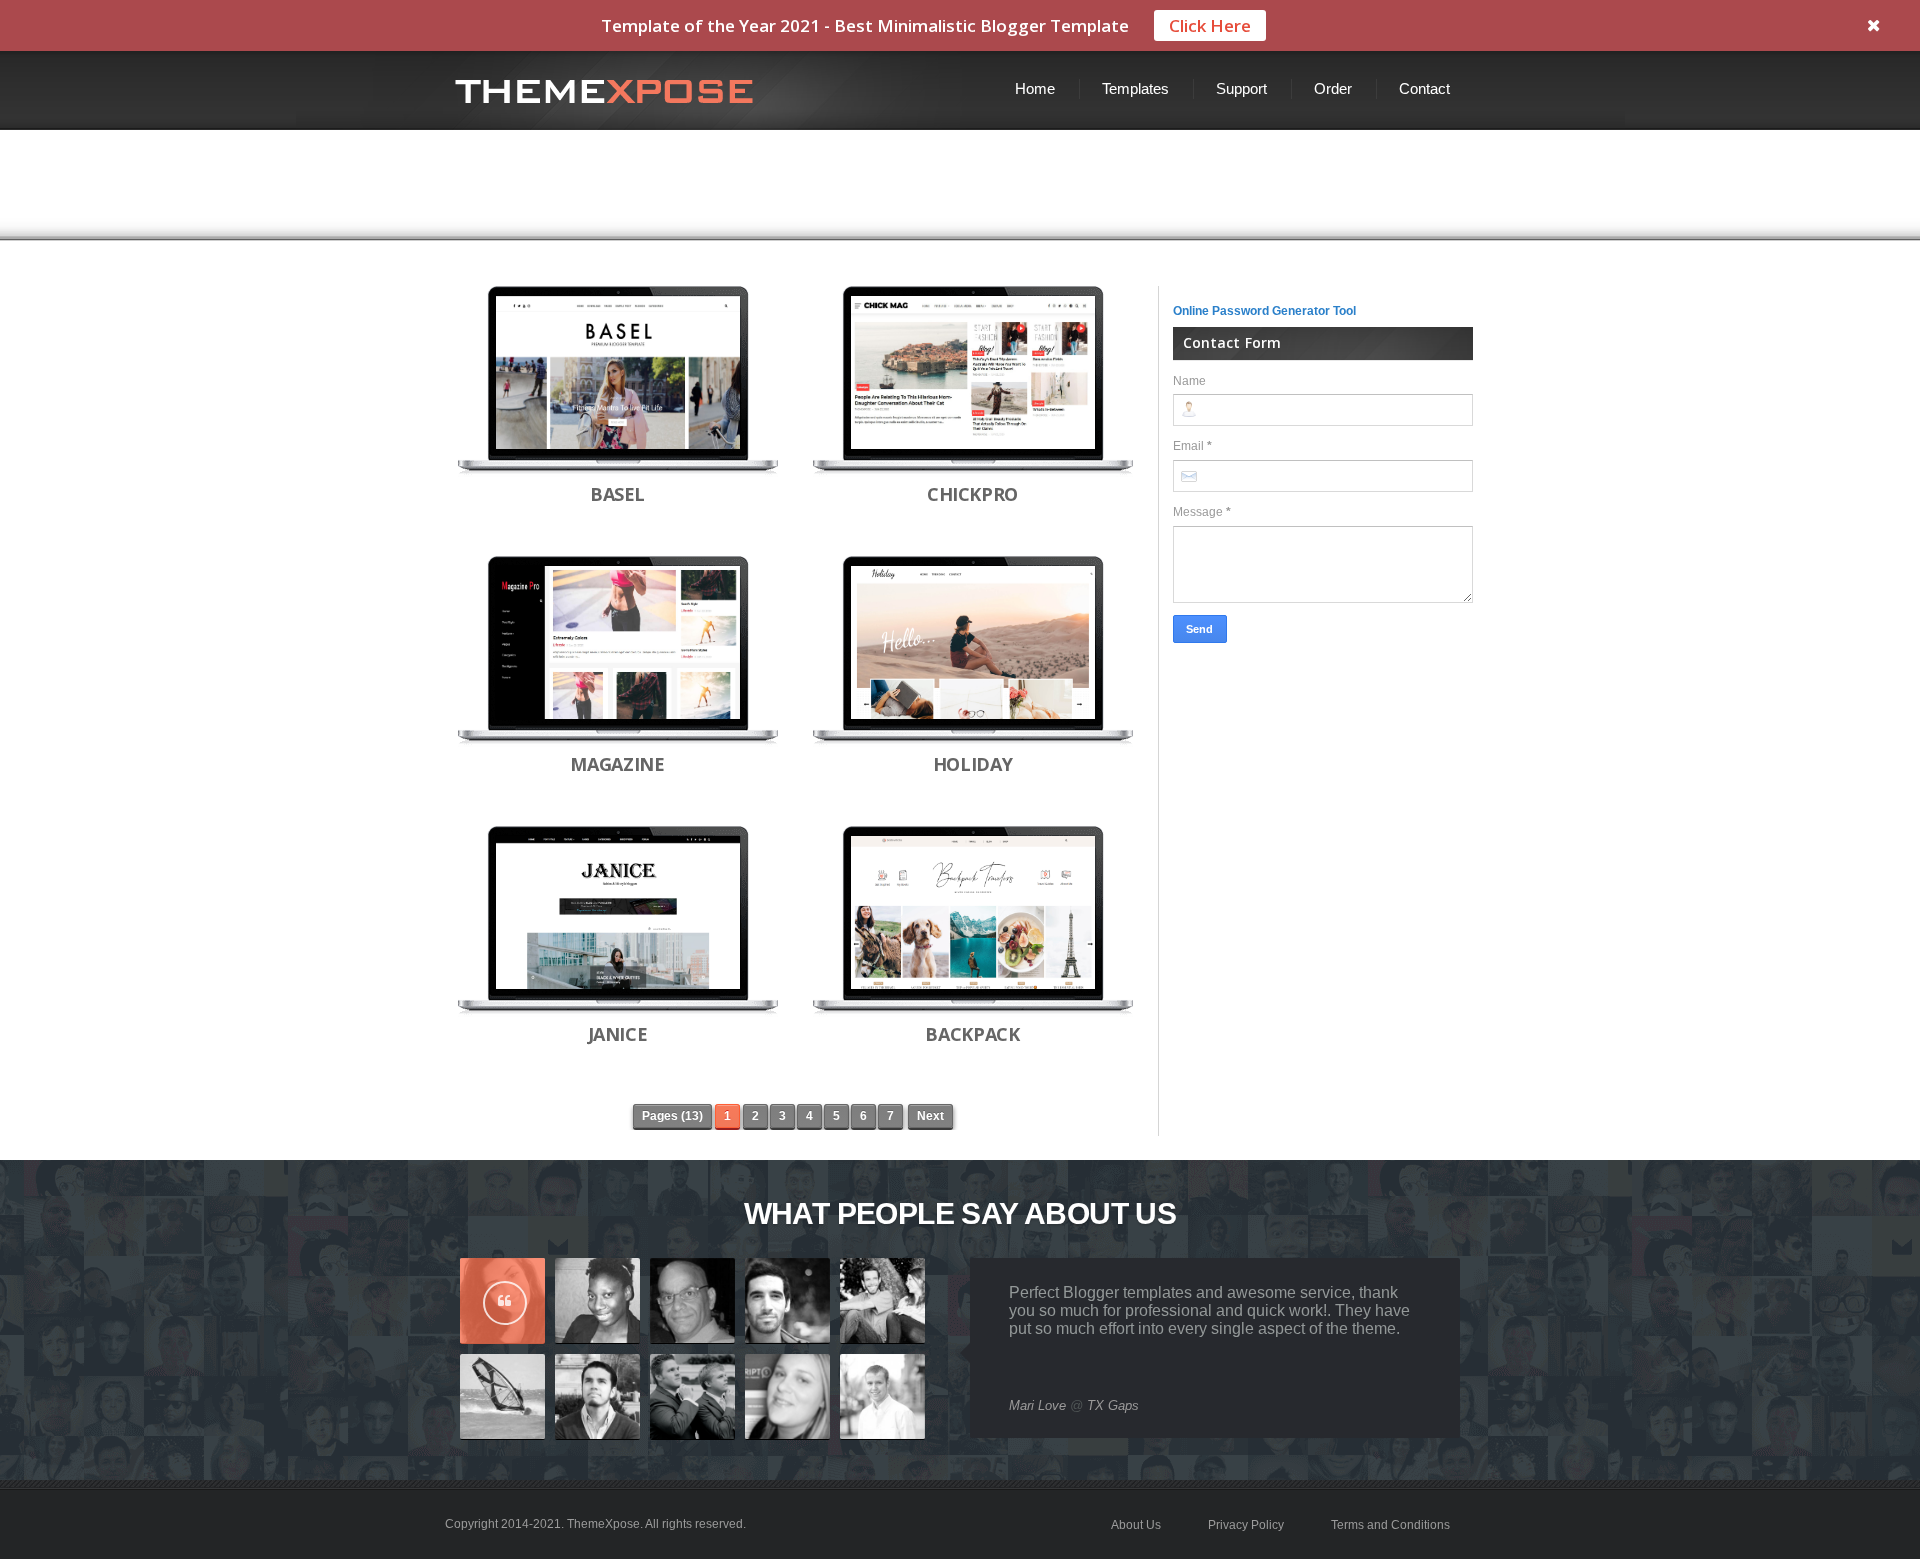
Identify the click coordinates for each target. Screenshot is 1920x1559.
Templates (1135, 88)
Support (1241, 88)
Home (1035, 88)
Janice (618, 1034)
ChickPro (972, 494)
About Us (1136, 1525)
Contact (1424, 88)
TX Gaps (1113, 1405)
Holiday (972, 764)
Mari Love (1037, 1405)
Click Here (1210, 25)
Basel (617, 494)
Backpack (972, 1034)
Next (930, 1116)
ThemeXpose (603, 1524)
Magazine (617, 764)
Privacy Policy (1246, 1525)
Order (1333, 88)
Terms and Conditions (1390, 1525)
